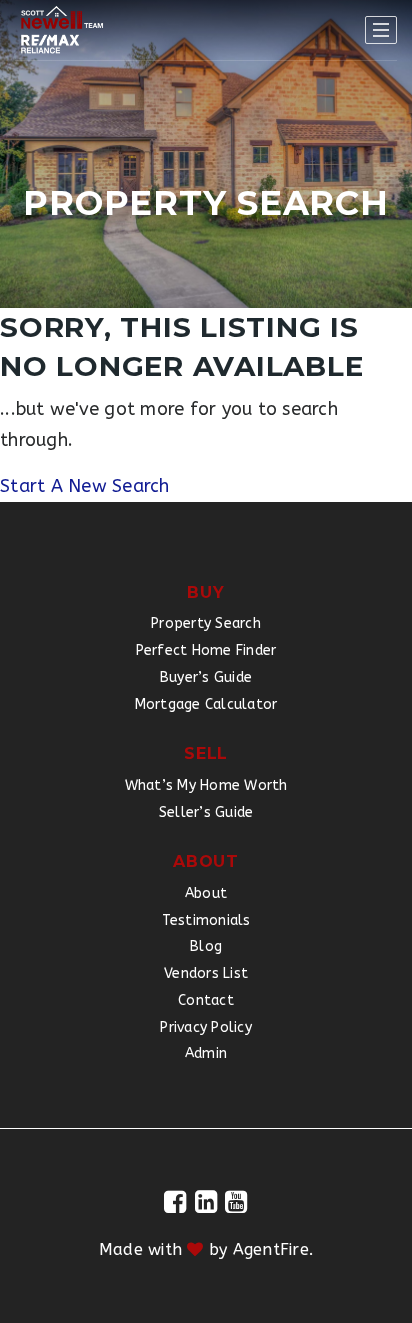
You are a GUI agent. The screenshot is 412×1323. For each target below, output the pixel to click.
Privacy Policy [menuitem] (206, 1027)
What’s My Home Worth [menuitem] (206, 785)
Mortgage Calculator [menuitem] (206, 704)
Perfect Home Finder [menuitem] (206, 650)
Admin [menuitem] (206, 1053)
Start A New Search (85, 486)
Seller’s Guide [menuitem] (206, 812)
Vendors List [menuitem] (206, 973)
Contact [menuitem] (206, 1000)
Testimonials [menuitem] (206, 920)
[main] (206, 251)
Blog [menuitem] (206, 946)
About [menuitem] (206, 893)
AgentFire (271, 1249)
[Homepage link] (62, 30)
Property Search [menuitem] (206, 623)
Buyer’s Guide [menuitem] (206, 677)
